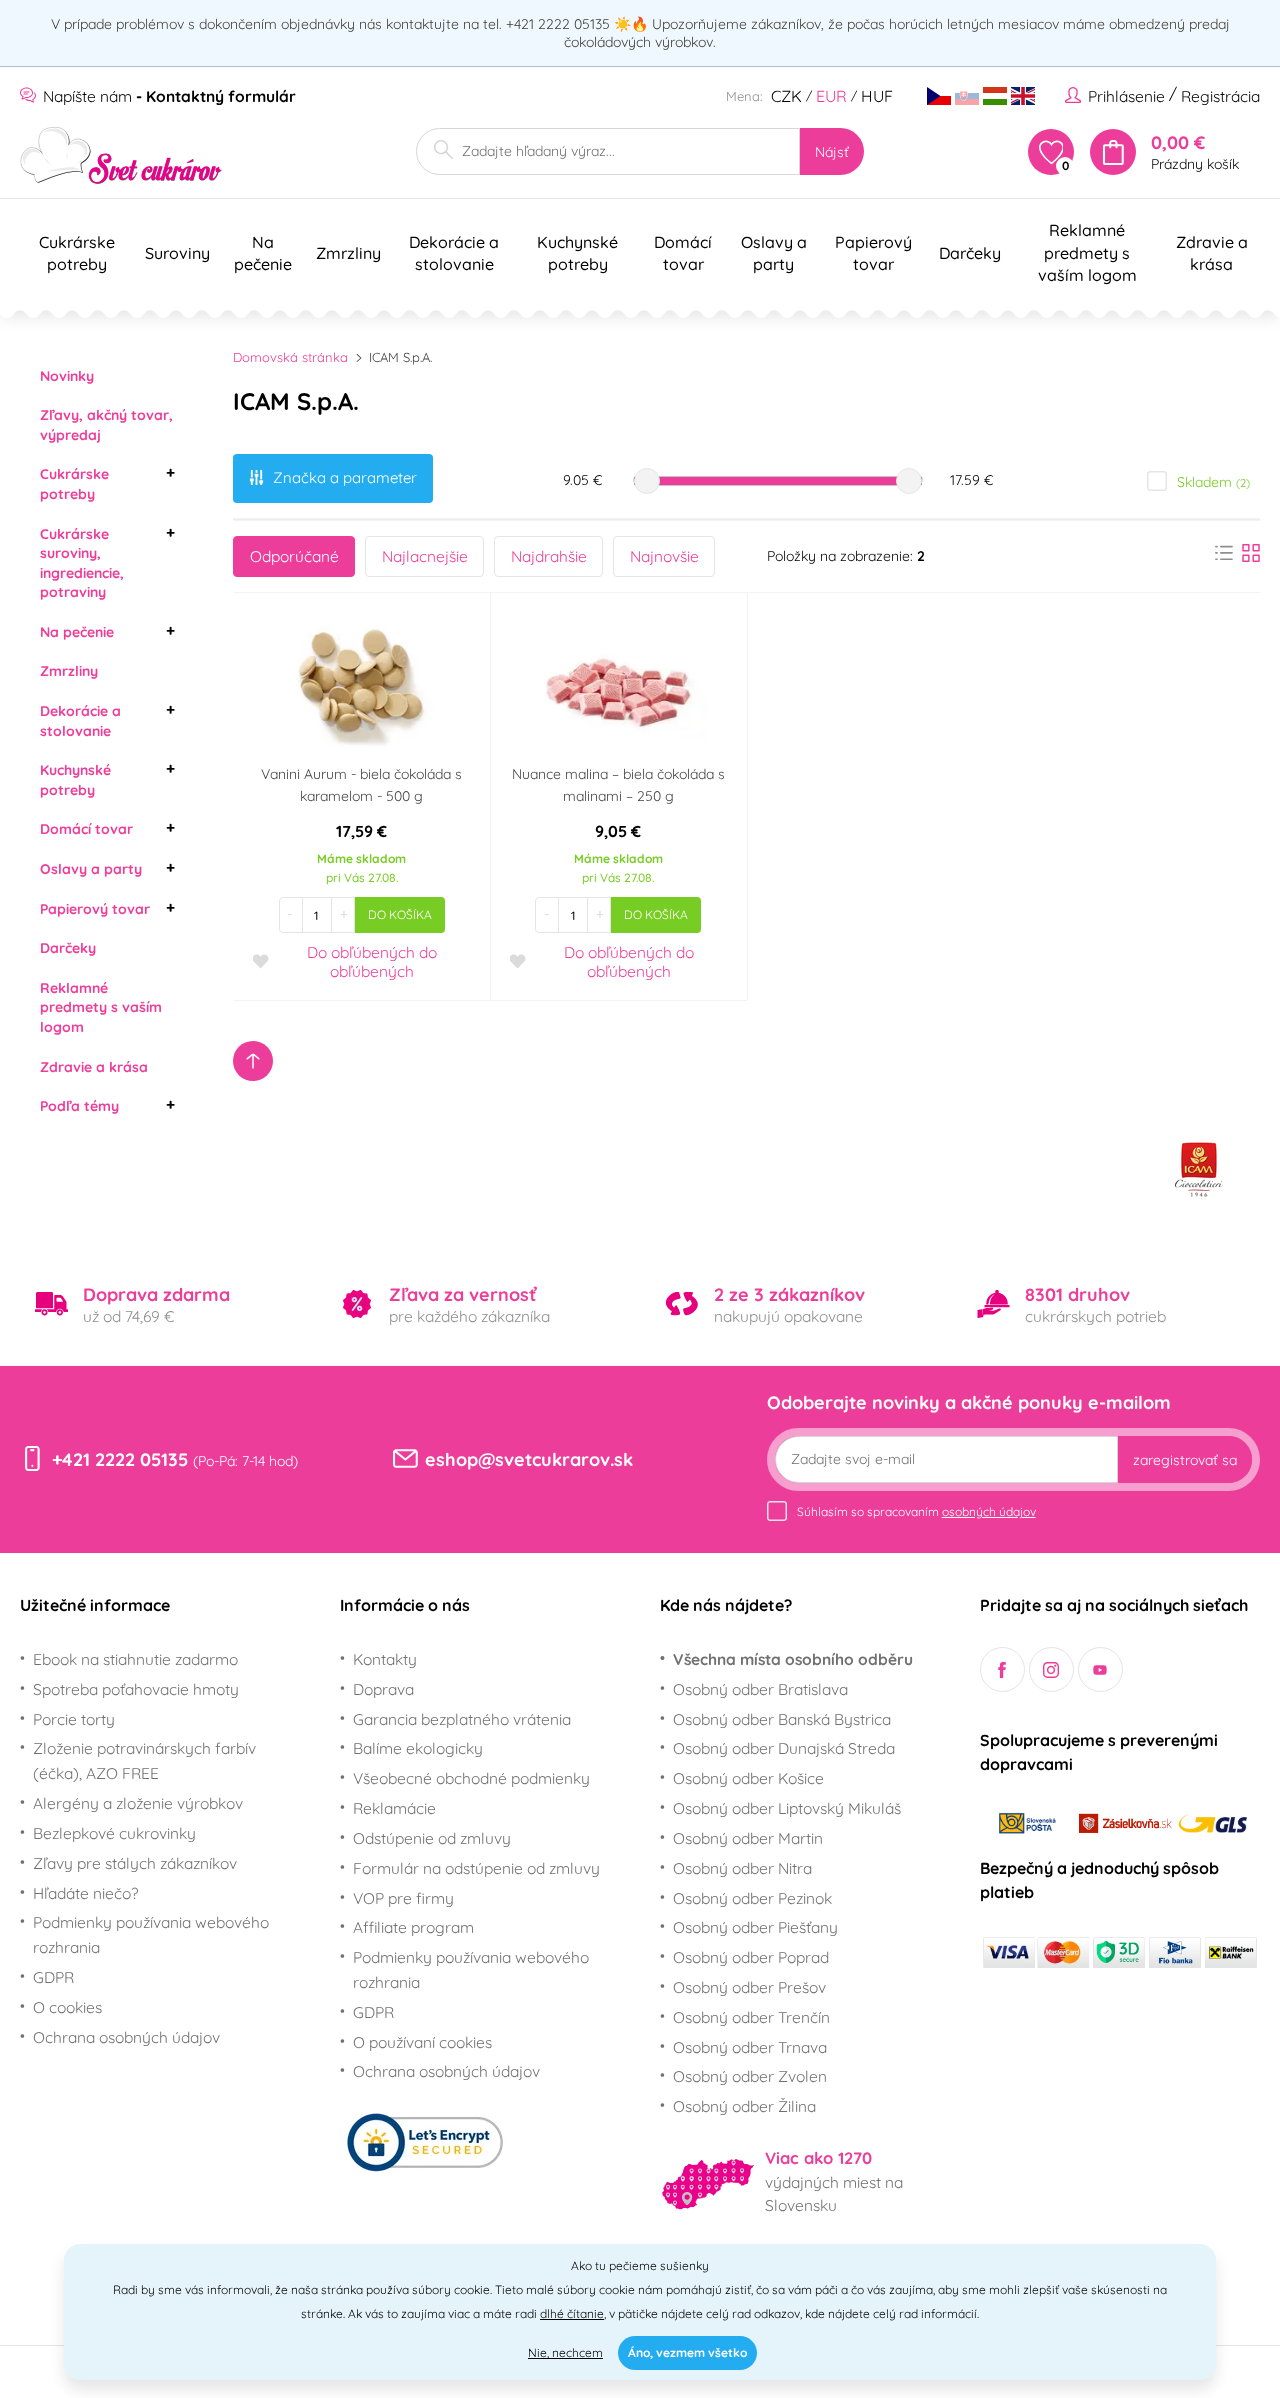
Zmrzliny (69, 671)
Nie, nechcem (565, 2352)
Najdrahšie (549, 556)
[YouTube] (1100, 1669)
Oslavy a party (91, 869)
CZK (786, 96)
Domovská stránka (290, 357)
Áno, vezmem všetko (687, 2352)
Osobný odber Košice (748, 1778)
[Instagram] (1051, 1669)
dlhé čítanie (572, 2313)
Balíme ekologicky (418, 1748)
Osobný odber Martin (748, 1838)
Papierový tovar (95, 909)
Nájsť (832, 152)
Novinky (67, 376)
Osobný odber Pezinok (752, 1898)
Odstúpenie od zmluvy (432, 1838)
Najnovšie (664, 556)
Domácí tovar (86, 829)
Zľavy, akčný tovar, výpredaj (106, 425)
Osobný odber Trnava (750, 2047)
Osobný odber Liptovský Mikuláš (787, 1808)
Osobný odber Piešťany (755, 1927)
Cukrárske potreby (74, 484)
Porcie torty (74, 1719)
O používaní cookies (422, 2042)
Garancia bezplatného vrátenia (462, 1719)
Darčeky (68, 948)
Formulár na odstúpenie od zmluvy (476, 1868)
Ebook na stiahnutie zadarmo (135, 1659)
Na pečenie (77, 632)
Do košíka (400, 914)
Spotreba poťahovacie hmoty (136, 1689)
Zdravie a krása (94, 1067)
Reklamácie (394, 1808)
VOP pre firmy (403, 1898)
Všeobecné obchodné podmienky (471, 1778)
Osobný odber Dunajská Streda (784, 1748)
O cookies (67, 2007)
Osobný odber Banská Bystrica (782, 1719)
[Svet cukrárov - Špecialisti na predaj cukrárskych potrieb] (121, 155)
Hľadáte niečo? (86, 1893)
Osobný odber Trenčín (751, 2017)
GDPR (53, 1977)
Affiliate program (413, 1927)
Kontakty (385, 1659)
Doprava (383, 1689)
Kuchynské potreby (75, 780)
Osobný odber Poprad (751, 1957)
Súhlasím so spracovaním (916, 1511)
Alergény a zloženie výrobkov (138, 1803)
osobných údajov (989, 1511)
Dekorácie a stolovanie (80, 721)
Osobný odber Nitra (742, 1868)
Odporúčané (294, 556)
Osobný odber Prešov (749, 1987)
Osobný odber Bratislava (760, 1689)
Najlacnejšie (425, 556)
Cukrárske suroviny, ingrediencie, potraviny (82, 563)
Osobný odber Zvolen (750, 2076)
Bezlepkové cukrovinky (114, 1833)
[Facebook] (1002, 1669)
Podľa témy (79, 1106)
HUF (877, 96)
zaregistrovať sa (1185, 1460)
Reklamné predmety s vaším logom (101, 1007)
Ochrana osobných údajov (126, 2037)
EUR (831, 96)
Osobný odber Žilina (744, 2106)
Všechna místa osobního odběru (793, 1659)
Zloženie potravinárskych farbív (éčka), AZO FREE (144, 1760)
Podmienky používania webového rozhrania (151, 1934)
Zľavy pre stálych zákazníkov (135, 1863)
